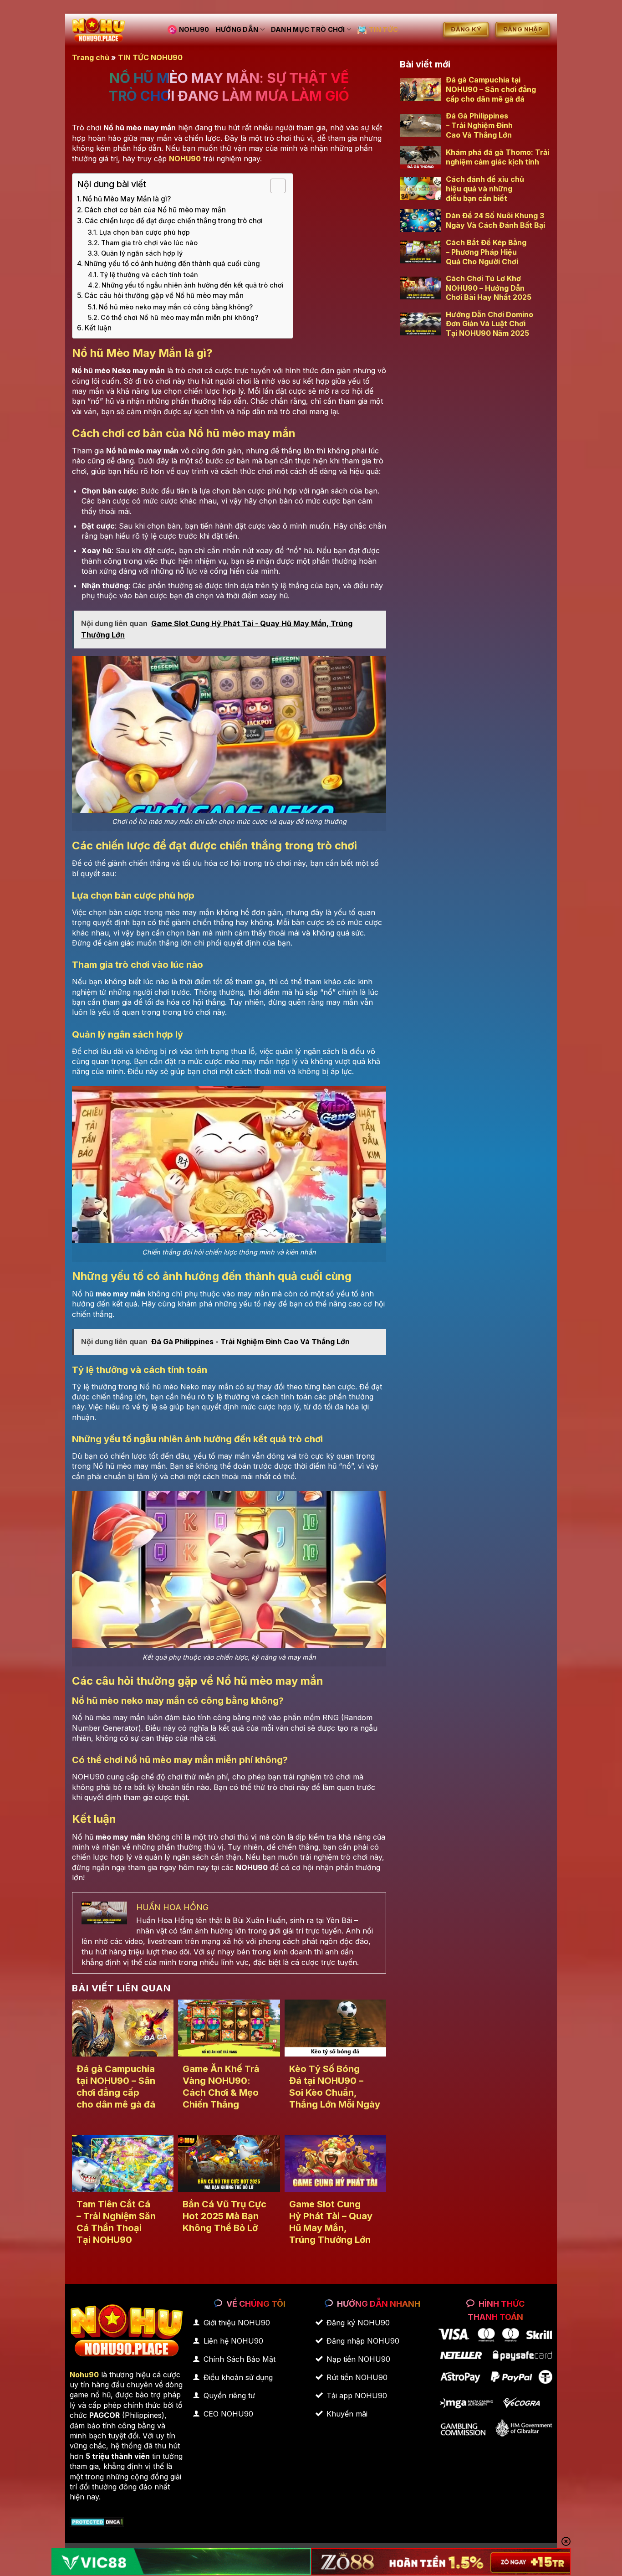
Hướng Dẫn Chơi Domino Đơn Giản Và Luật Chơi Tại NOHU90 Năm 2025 (489, 324)
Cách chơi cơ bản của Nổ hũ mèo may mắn (155, 210)
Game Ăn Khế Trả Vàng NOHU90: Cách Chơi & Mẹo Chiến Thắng (221, 2087)
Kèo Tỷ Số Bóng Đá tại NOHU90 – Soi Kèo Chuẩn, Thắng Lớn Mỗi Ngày (335, 2087)
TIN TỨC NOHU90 (150, 57)
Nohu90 (84, 2375)
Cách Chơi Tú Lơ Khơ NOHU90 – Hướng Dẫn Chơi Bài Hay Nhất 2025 (489, 288)
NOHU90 (194, 29)
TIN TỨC (383, 29)
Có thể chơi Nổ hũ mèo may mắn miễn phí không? (179, 317)
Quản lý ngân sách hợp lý (142, 253)
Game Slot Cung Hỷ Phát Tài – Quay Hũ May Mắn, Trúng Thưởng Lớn (331, 2222)
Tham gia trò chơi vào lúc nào (149, 243)
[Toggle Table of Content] (273, 186)
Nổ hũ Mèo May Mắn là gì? (127, 199)
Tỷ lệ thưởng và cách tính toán (149, 275)
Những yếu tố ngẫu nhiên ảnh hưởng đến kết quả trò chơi (193, 285)
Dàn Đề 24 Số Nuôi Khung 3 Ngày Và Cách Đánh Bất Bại (495, 220)
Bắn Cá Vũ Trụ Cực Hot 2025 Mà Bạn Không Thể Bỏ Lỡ (224, 2216)
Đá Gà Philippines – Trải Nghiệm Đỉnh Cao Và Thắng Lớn (479, 125)
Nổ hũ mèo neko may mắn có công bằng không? (176, 307)
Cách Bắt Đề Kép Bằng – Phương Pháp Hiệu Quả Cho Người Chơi (486, 252)
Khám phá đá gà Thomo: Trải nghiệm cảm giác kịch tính (497, 157)
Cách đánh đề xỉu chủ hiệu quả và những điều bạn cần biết (485, 189)
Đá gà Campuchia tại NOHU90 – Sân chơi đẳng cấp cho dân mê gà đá (116, 2087)
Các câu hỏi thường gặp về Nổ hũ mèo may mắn (164, 296)
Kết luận (98, 328)
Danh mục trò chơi (308, 29)
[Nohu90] (113, 30)
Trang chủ (91, 57)
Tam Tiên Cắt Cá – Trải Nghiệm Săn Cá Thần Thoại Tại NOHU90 (116, 2222)
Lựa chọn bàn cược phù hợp (145, 232)
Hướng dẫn (237, 29)
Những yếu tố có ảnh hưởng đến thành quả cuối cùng (172, 264)
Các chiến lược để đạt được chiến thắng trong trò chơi (174, 221)
